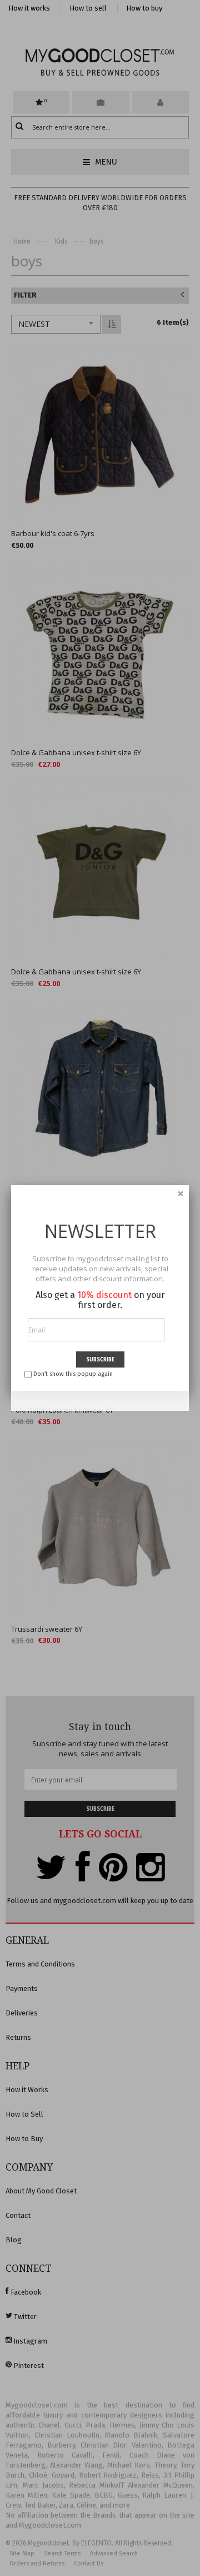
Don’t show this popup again (73, 1374)
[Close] (181, 1193)
